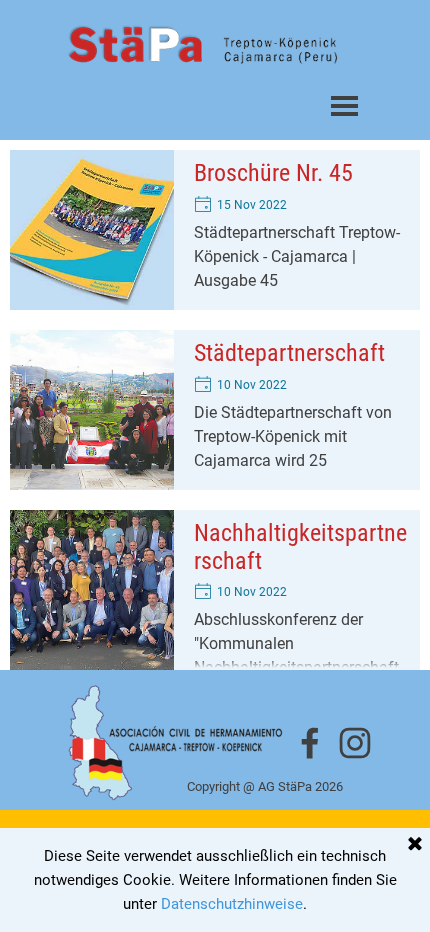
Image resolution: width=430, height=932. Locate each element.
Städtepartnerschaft (289, 353)
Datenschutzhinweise (232, 904)
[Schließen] (415, 845)
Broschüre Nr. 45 (273, 173)
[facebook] (310, 743)
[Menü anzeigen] (344, 105)
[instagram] (355, 743)
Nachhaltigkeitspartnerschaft (300, 547)
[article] (215, 230)
